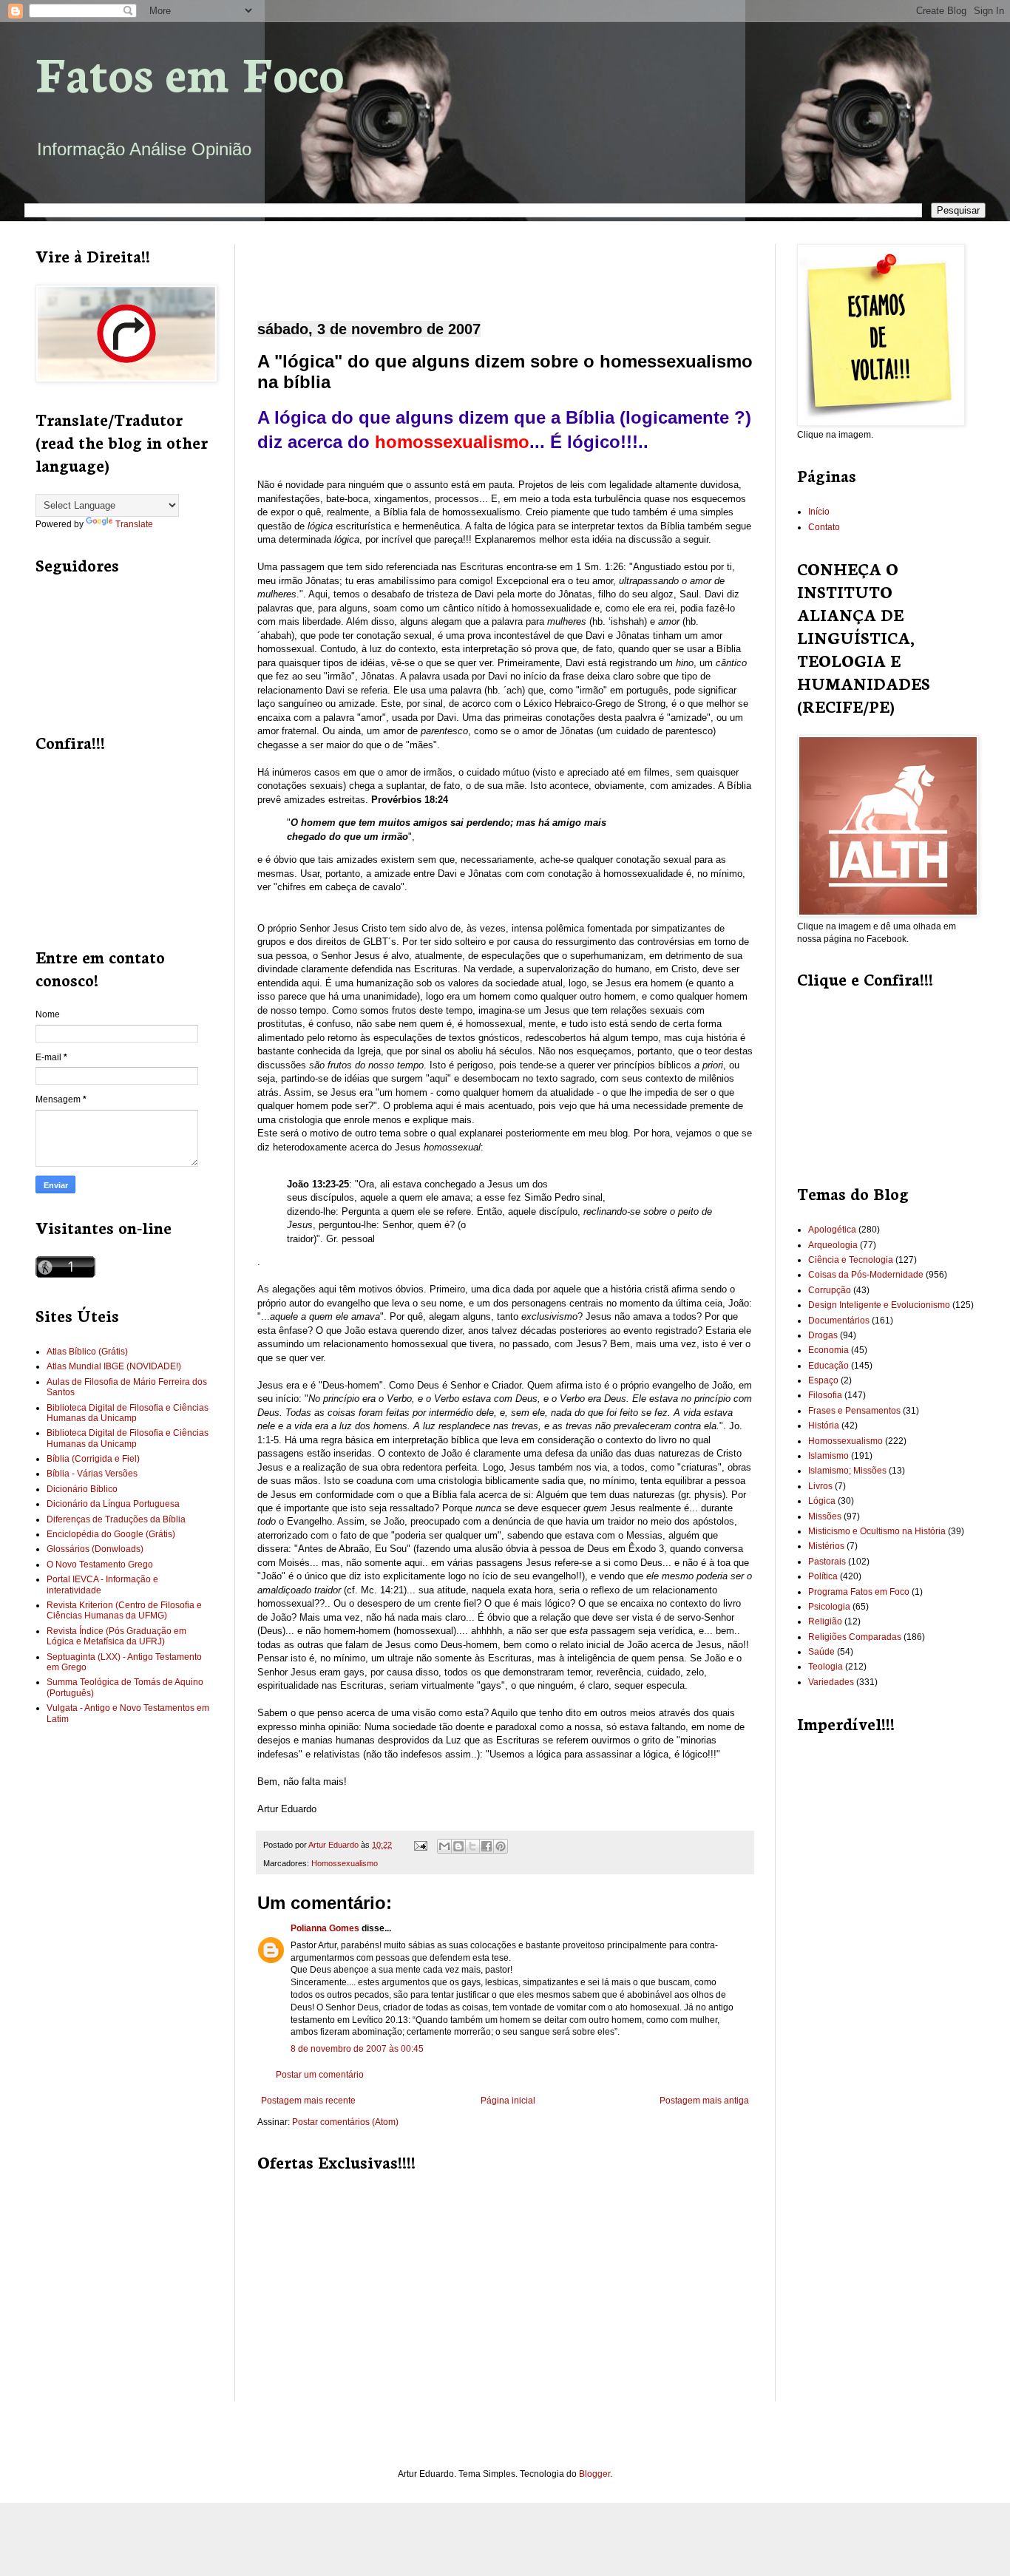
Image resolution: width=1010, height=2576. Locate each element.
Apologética (832, 1230)
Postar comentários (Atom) (345, 2122)
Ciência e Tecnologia (851, 1260)
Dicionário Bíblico (82, 1489)
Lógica (822, 1501)
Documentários (839, 1321)
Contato (824, 527)
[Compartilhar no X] (472, 1846)
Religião (825, 1621)
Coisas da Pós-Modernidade (866, 1275)
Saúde (821, 1652)
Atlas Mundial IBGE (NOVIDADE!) (114, 1366)
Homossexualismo (345, 1863)
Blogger (594, 2474)
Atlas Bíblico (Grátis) (87, 1352)
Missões (825, 1516)
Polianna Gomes (325, 1928)
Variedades (831, 1682)
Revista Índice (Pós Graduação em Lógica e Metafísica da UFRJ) (116, 1636)
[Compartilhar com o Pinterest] (501, 1846)
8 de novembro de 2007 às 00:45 (357, 2049)
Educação (828, 1366)
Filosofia (825, 1395)
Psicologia (829, 1607)
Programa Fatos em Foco (859, 1592)
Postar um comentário (320, 2075)
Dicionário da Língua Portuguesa (113, 1504)
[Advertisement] (504, 270)
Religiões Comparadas (855, 1637)
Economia (828, 1350)
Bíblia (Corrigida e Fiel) (93, 1459)
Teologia (826, 1667)
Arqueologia (833, 1245)
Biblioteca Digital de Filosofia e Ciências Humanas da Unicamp (128, 1413)
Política (823, 1576)
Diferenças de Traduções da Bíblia (116, 1519)
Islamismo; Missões (847, 1471)
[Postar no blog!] (458, 1846)
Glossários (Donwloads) (95, 1549)
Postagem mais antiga (704, 2101)
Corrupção (830, 1290)
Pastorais (827, 1562)
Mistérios (826, 1546)
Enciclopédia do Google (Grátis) (111, 1534)
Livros (820, 1486)
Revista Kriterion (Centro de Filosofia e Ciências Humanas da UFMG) (124, 1610)
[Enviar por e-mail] (444, 1846)
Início (819, 512)
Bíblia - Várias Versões (92, 1474)
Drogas (823, 1335)
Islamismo (828, 1456)
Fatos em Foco (190, 71)
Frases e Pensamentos (854, 1411)
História (824, 1426)
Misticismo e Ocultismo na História (877, 1531)
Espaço (823, 1380)
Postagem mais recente (308, 2101)
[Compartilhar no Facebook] (487, 1846)
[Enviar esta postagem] (420, 1845)
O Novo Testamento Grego (100, 1565)
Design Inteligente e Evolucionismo (879, 1305)
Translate (134, 524)
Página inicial (508, 2101)
